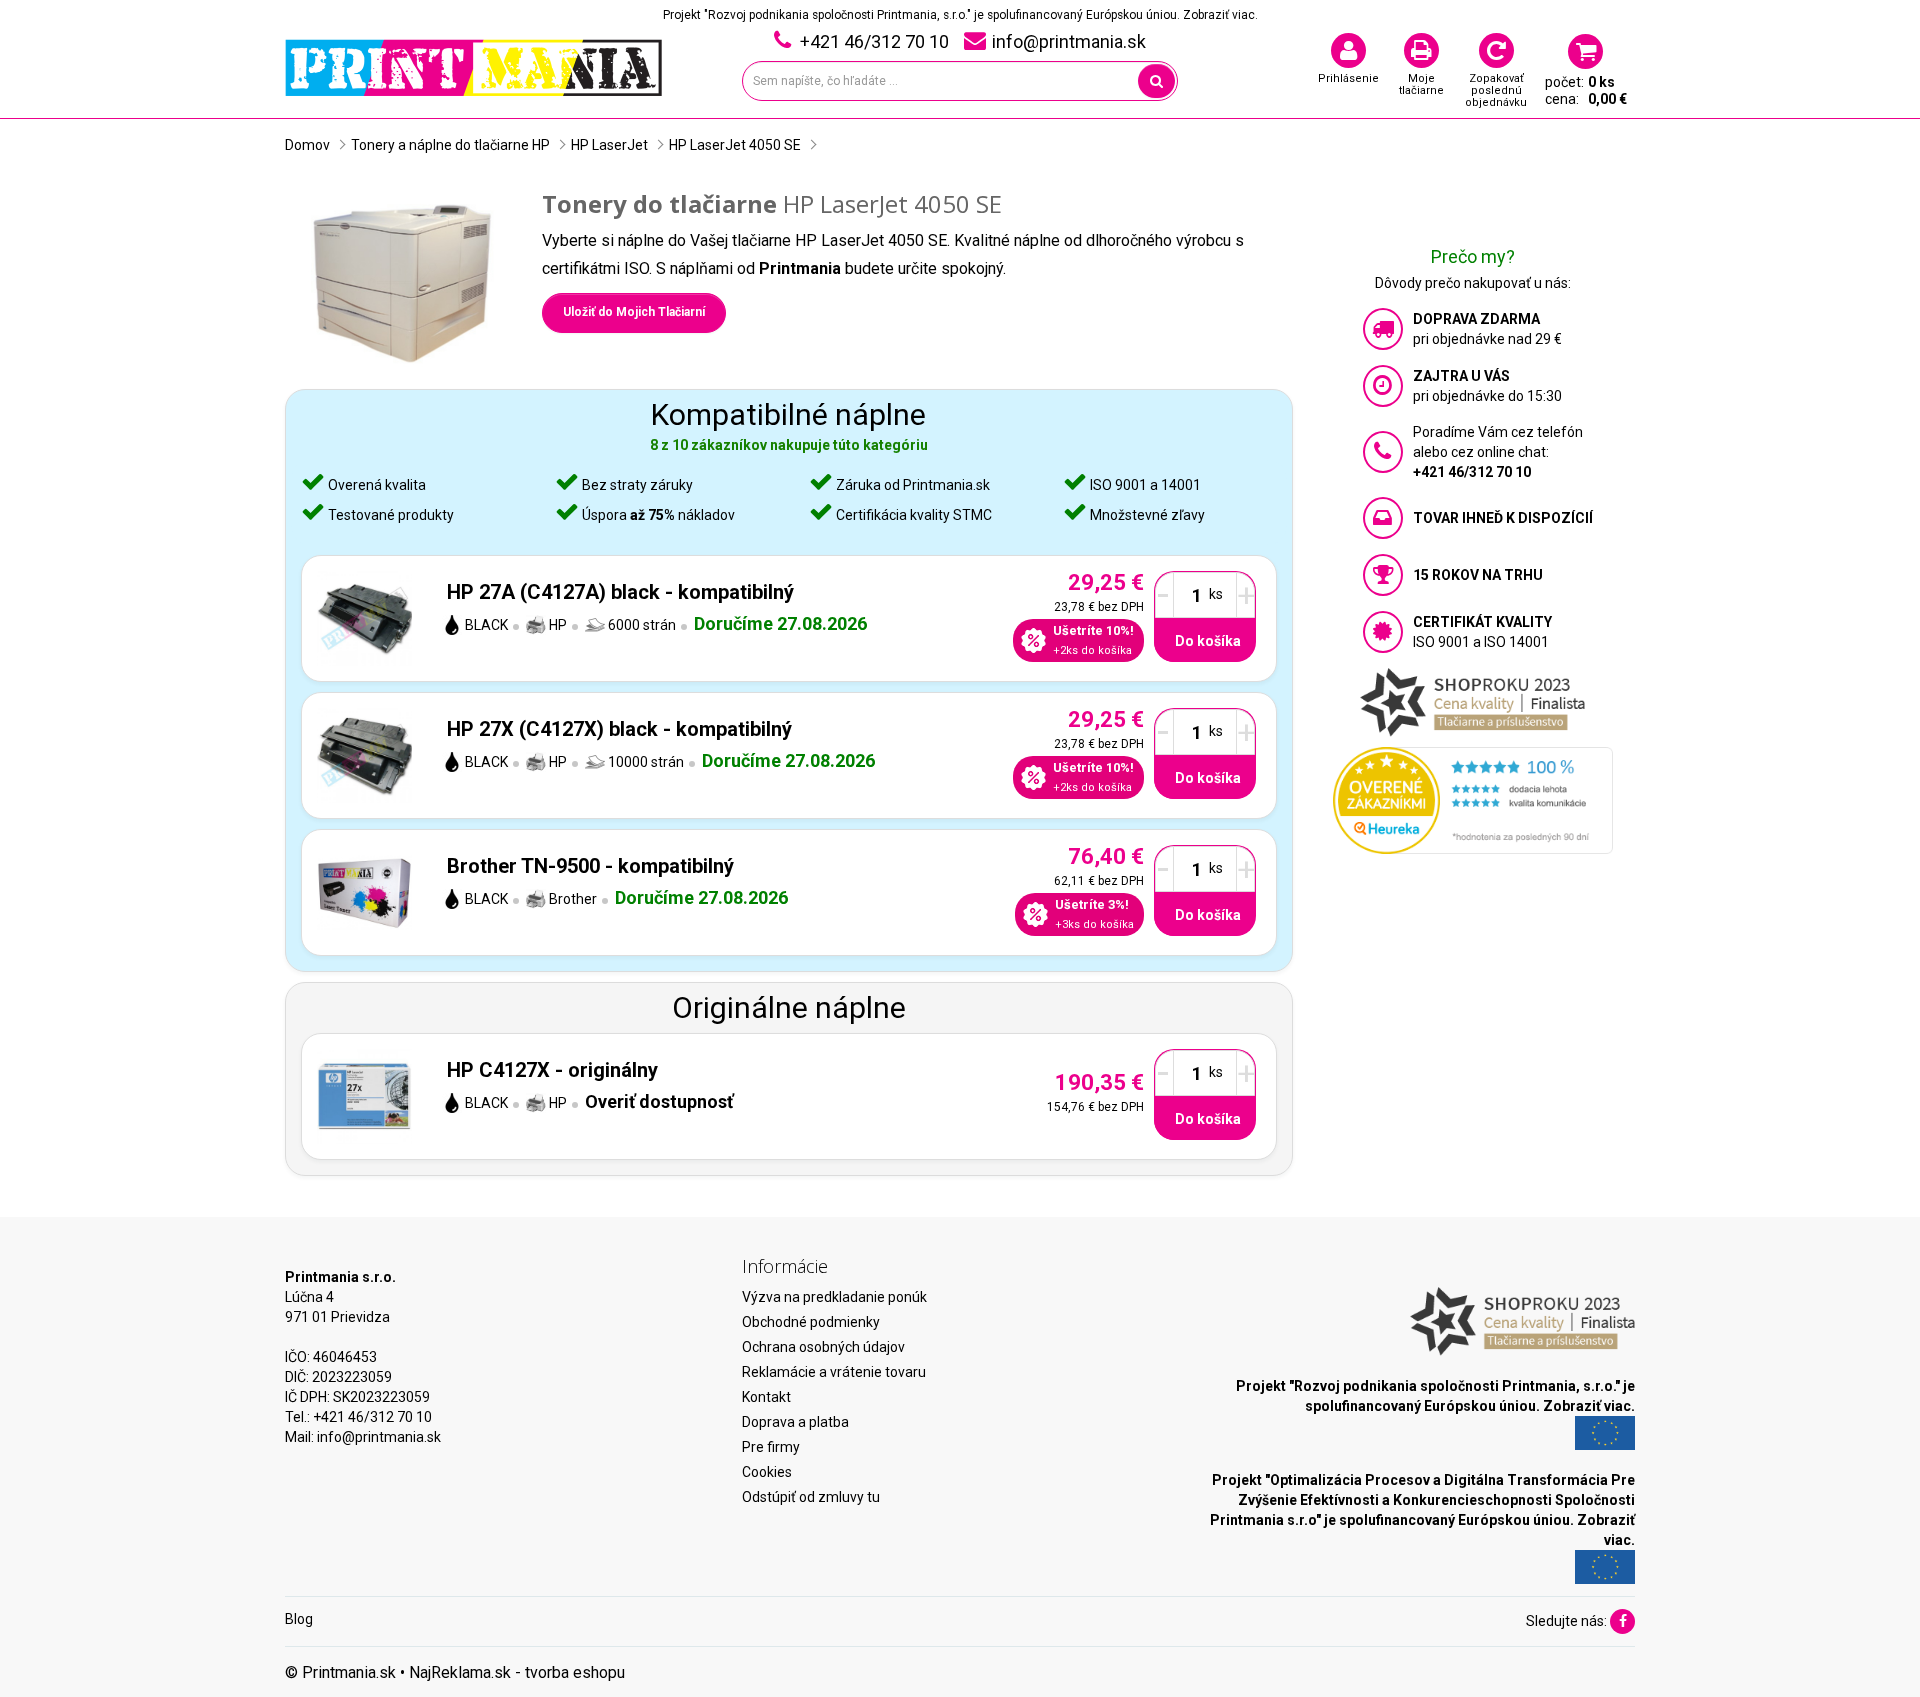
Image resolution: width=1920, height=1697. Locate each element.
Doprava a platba (795, 1422)
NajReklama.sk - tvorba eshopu (517, 1672)
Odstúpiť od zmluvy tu (811, 1497)
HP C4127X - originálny (552, 1070)
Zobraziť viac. (1220, 15)
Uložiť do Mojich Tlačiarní (634, 312)
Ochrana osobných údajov (823, 1347)
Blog (299, 1619)
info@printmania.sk (379, 1437)
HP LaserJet (609, 145)
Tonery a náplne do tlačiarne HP (450, 145)
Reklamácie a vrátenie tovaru (834, 1372)
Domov (307, 145)
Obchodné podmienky (811, 1322)
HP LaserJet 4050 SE (735, 145)
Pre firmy (771, 1447)
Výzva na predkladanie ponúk (834, 1297)
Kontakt (766, 1397)
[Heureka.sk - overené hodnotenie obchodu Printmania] (1473, 799)
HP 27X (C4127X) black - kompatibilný (619, 729)
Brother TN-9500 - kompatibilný (590, 866)
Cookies (767, 1472)
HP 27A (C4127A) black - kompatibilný (620, 592)
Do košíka (1208, 641)
